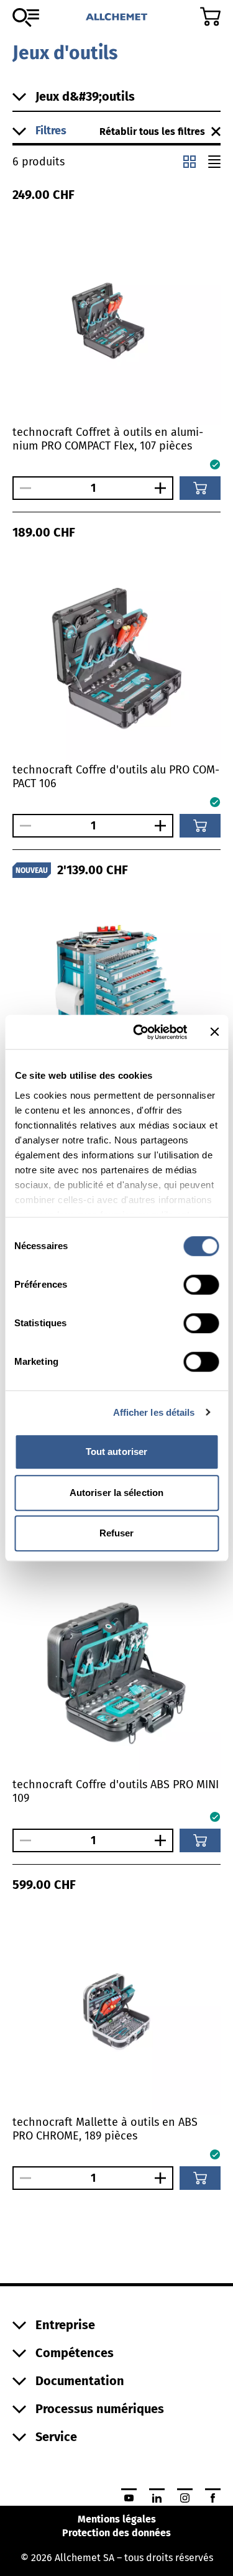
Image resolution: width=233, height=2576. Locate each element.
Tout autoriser (116, 1452)
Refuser (117, 1533)
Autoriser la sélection (116, 1493)
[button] (56, 131)
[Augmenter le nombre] (163, 488)
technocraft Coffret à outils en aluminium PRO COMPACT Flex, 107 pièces (108, 439)
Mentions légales (117, 2519)
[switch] (201, 1285)
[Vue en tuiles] (190, 162)
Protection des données (116, 2533)
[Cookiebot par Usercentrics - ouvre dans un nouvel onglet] (139, 1032)
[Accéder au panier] (210, 16)
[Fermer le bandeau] (214, 1032)
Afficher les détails (154, 1412)
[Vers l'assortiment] (26, 17)
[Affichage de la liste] (214, 162)
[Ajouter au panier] (200, 488)
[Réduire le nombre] (22, 488)
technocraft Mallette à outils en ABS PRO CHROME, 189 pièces (105, 2129)
